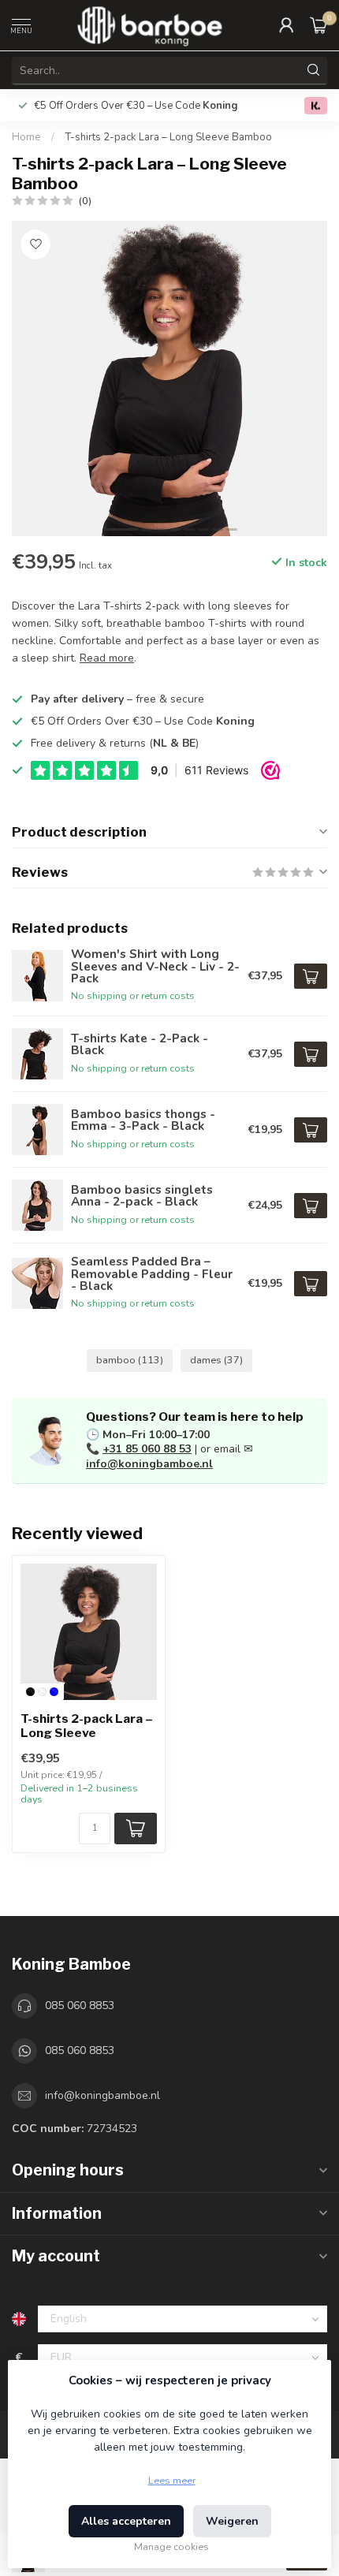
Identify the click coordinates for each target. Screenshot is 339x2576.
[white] (42, 1692)
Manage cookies (171, 2546)
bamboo (130, 1360)
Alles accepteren (126, 2521)
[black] (30, 1692)
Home (26, 137)
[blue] (54, 1692)
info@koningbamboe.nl (149, 1464)
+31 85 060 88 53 (147, 1449)
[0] (319, 25)
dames (216, 1360)
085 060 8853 (80, 2006)
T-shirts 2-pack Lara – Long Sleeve (87, 1726)
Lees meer (172, 2480)
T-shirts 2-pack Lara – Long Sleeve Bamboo (168, 137)
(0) (85, 201)
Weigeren (232, 2521)
